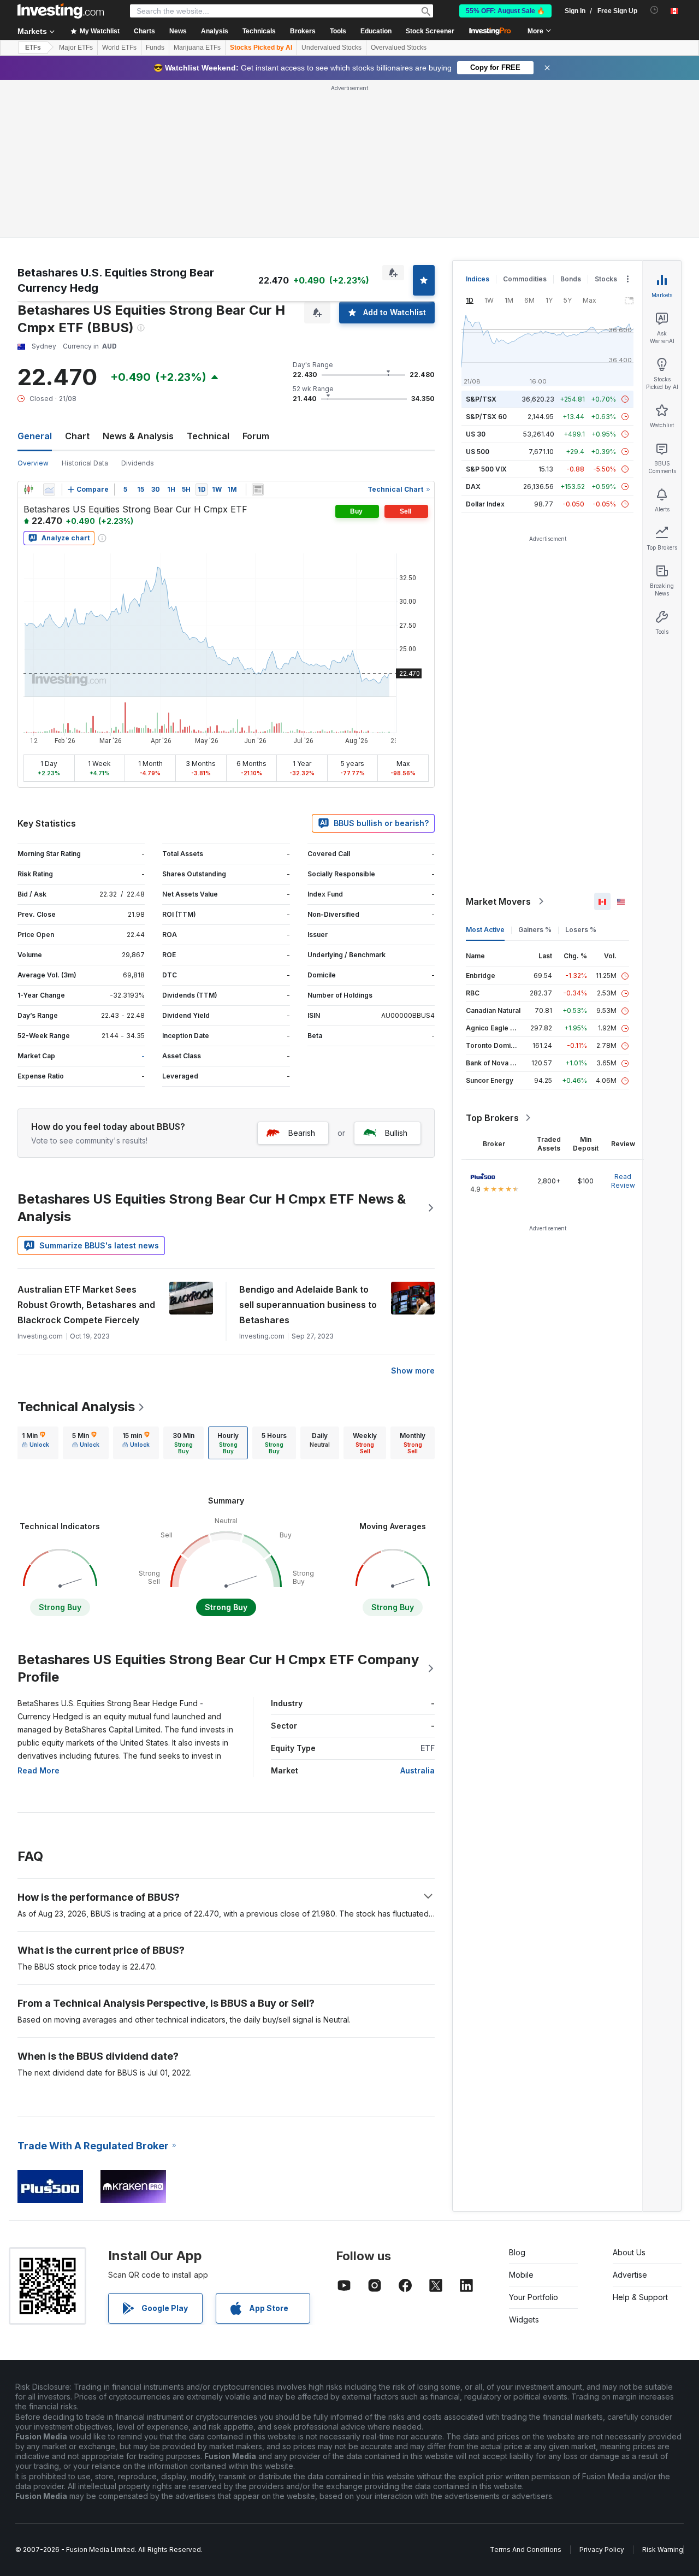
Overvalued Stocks (399, 48)
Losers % (581, 930)
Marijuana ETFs (197, 48)
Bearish (302, 1133)
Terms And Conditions (526, 2550)
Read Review (623, 1181)
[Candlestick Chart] (28, 490)
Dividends (138, 463)
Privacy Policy (602, 2550)
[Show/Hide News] (258, 490)
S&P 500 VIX (486, 469)
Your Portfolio (534, 2297)
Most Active (485, 930)
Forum (256, 436)
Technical (208, 436)
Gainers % (535, 930)
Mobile (521, 2275)
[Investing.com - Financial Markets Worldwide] (61, 11)
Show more (413, 1370)
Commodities (525, 279)
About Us (629, 2252)
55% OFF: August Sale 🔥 (505, 11)
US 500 (478, 452)
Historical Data (85, 463)
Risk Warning (663, 2550)
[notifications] (654, 10)
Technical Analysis (76, 1407)
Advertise (630, 2275)
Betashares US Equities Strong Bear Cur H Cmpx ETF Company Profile (218, 1668)
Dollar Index (485, 504)
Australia (417, 1770)
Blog (517, 2252)
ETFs (33, 48)
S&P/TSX (481, 399)
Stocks (606, 279)
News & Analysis (138, 436)
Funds (155, 48)
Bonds (571, 279)
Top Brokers (492, 1118)
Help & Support (640, 2297)
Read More (38, 1770)
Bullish (396, 1133)
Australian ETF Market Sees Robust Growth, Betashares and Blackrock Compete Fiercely (86, 1305)
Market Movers (498, 901)
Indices (478, 279)
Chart (77, 436)
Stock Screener (430, 31)
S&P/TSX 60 (486, 417)
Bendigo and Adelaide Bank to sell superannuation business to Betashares (308, 1305)
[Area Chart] (49, 490)
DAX (473, 487)
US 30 (476, 434)
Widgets (524, 2319)
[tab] (35, 1443)
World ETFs (119, 48)
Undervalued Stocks (331, 48)
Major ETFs (76, 48)
